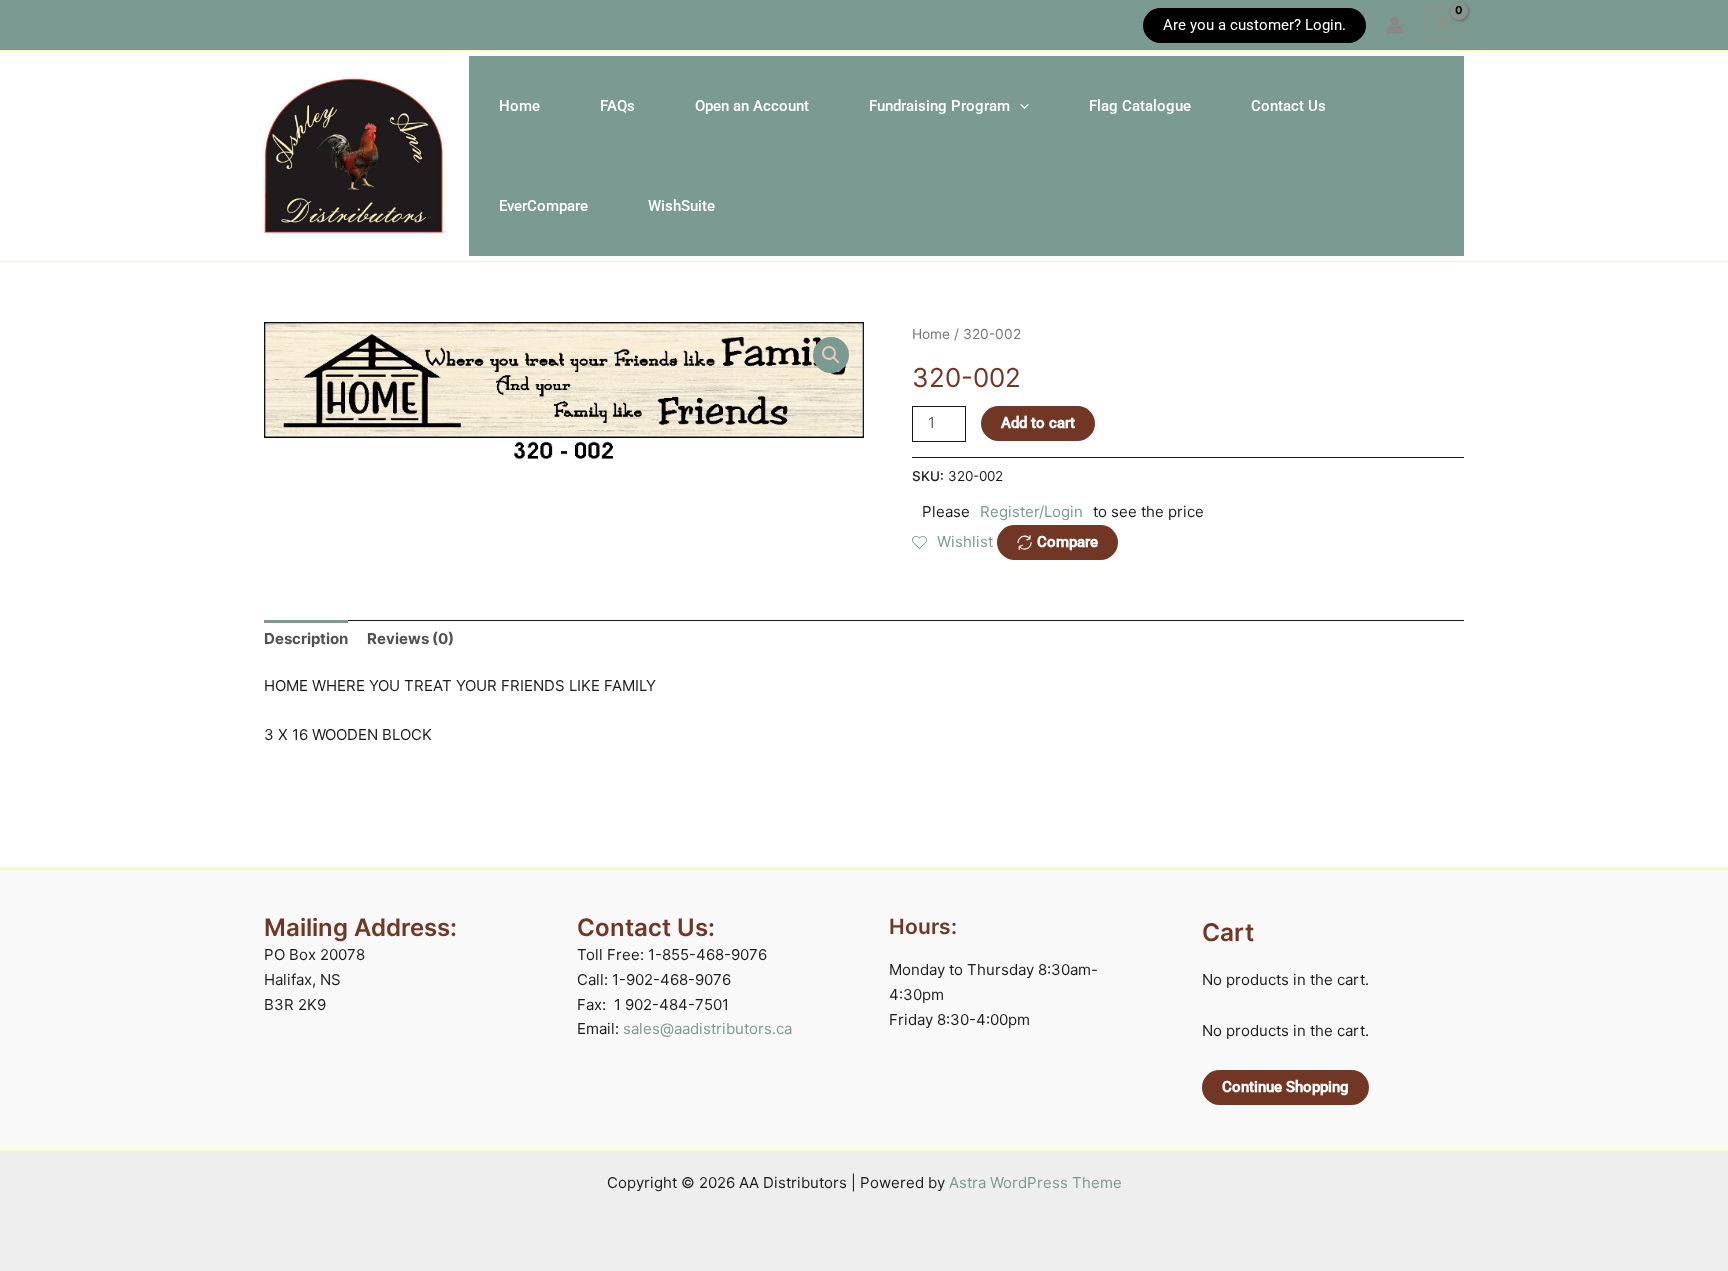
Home (519, 106)
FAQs (617, 106)
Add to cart (1038, 423)
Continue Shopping (1285, 1087)
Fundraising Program (939, 106)
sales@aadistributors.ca (707, 1028)
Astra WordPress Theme (1035, 1182)
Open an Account (752, 106)
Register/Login (1031, 511)
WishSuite (681, 206)
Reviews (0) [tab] (410, 638)
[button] (273, 25)
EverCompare (543, 206)
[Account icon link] (1395, 25)
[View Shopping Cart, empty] (1444, 25)
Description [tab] (306, 638)
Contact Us (1288, 106)
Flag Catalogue (1140, 106)
